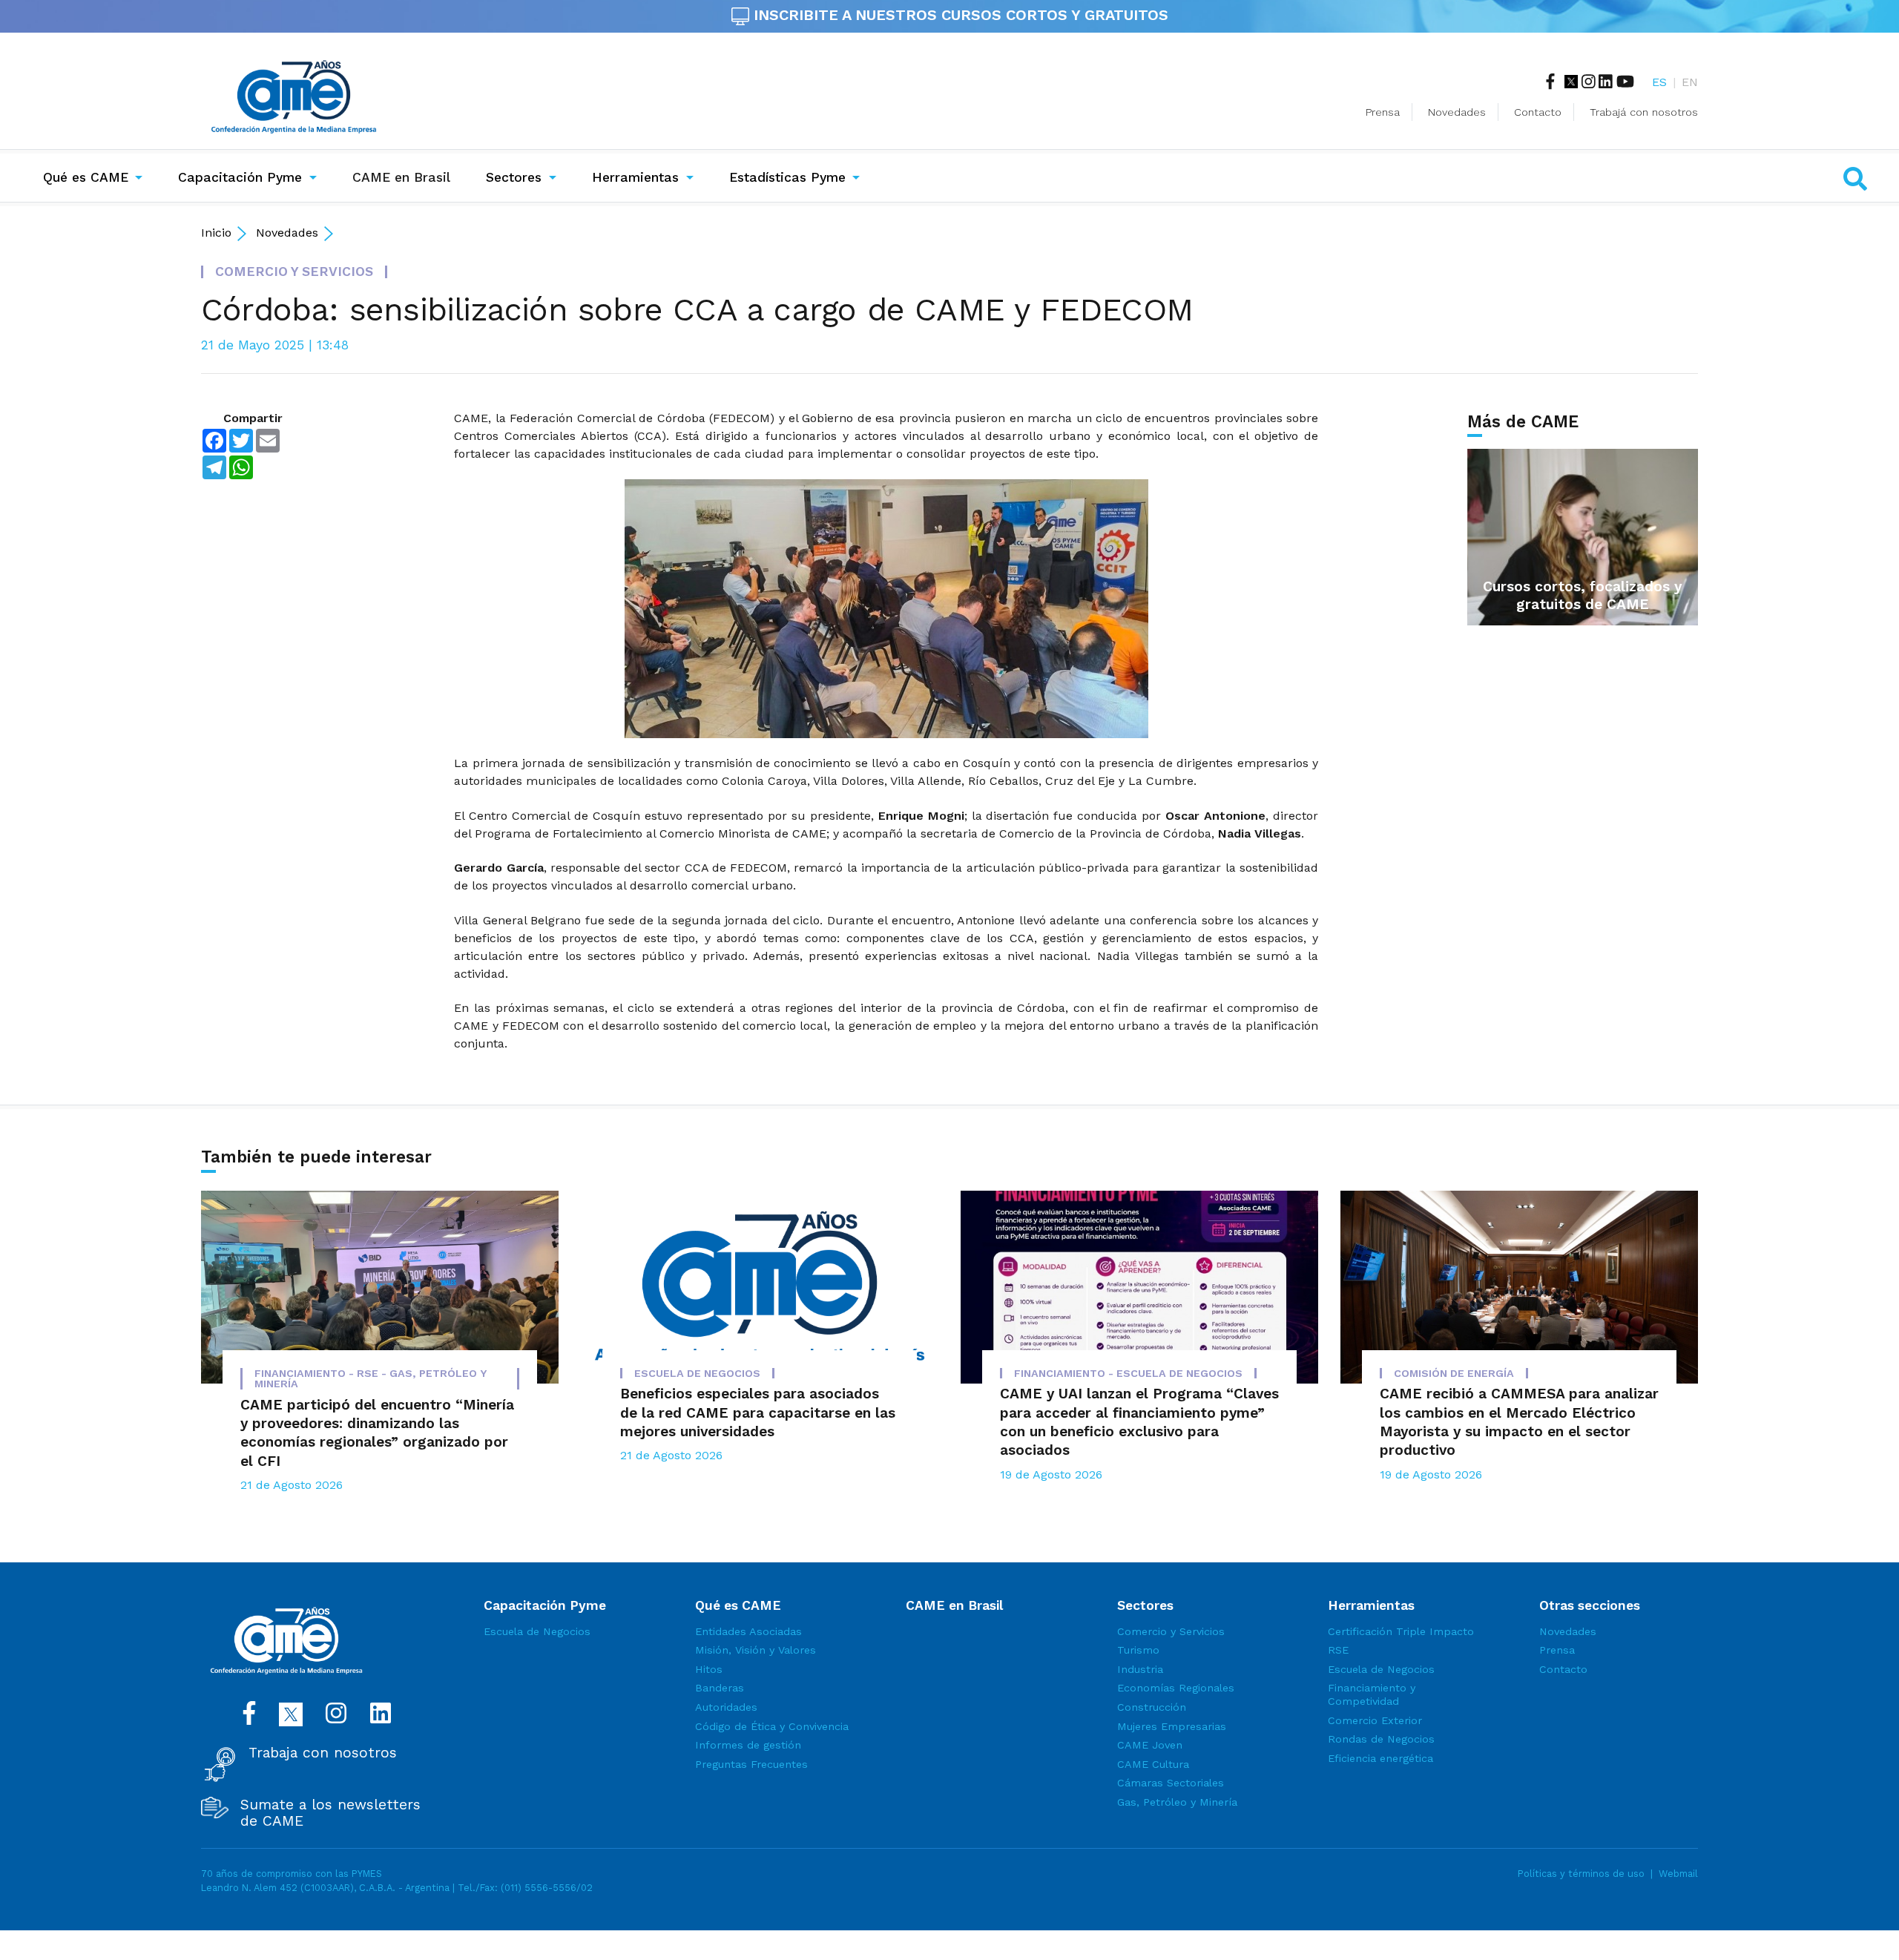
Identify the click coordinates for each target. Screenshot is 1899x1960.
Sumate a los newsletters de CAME (330, 1813)
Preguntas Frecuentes (751, 1764)
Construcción (1152, 1707)
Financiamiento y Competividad (1372, 1694)
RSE (1338, 1650)
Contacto (1538, 112)
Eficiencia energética (1380, 1758)
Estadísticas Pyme (787, 177)
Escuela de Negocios (537, 1631)
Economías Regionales (1176, 1688)
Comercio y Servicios (1171, 1631)
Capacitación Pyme (240, 177)
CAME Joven (1150, 1745)
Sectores (514, 177)
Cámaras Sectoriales (1171, 1783)
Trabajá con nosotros (1644, 112)
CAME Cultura (1153, 1764)
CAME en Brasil (404, 177)
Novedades (1457, 112)
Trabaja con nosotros (323, 1753)
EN (1690, 82)
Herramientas (635, 177)
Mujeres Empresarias (1172, 1726)
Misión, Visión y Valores (756, 1650)
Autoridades (726, 1707)
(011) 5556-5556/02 (547, 1888)
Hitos (709, 1669)
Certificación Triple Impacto (1401, 1631)
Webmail (1678, 1874)
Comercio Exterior (1375, 1720)
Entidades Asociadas (748, 1631)
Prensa (1383, 112)
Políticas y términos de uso (1581, 1874)
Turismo (1138, 1650)
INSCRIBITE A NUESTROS (959, 15)
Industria (1140, 1669)
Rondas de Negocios (1381, 1739)
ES (1659, 82)
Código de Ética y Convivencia (772, 1726)
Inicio (216, 233)
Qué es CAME (86, 177)
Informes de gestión (748, 1745)
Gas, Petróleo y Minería (1177, 1802)
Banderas (720, 1688)
